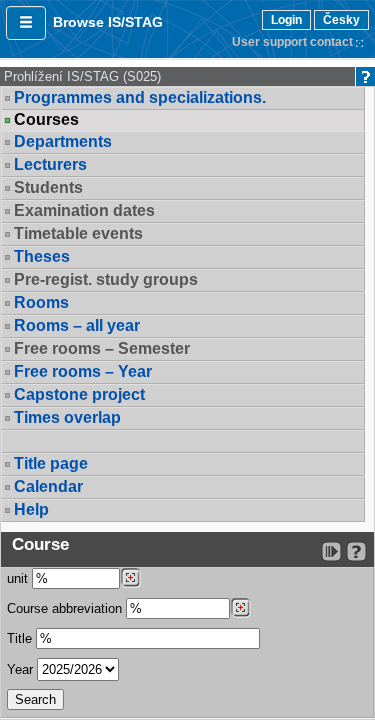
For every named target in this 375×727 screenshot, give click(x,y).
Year (20, 669)
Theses (42, 256)
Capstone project (79, 394)
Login (286, 20)
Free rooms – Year (83, 371)
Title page (51, 463)
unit (17, 578)
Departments (63, 141)
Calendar (48, 486)
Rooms (41, 302)
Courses (46, 120)
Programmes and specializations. (140, 97)
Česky (341, 20)
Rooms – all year (77, 325)
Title (19, 638)
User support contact (292, 42)
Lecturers (50, 164)
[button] (26, 23)
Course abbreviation (64, 608)
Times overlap (67, 417)
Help (31, 509)
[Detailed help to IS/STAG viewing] (356, 551)
